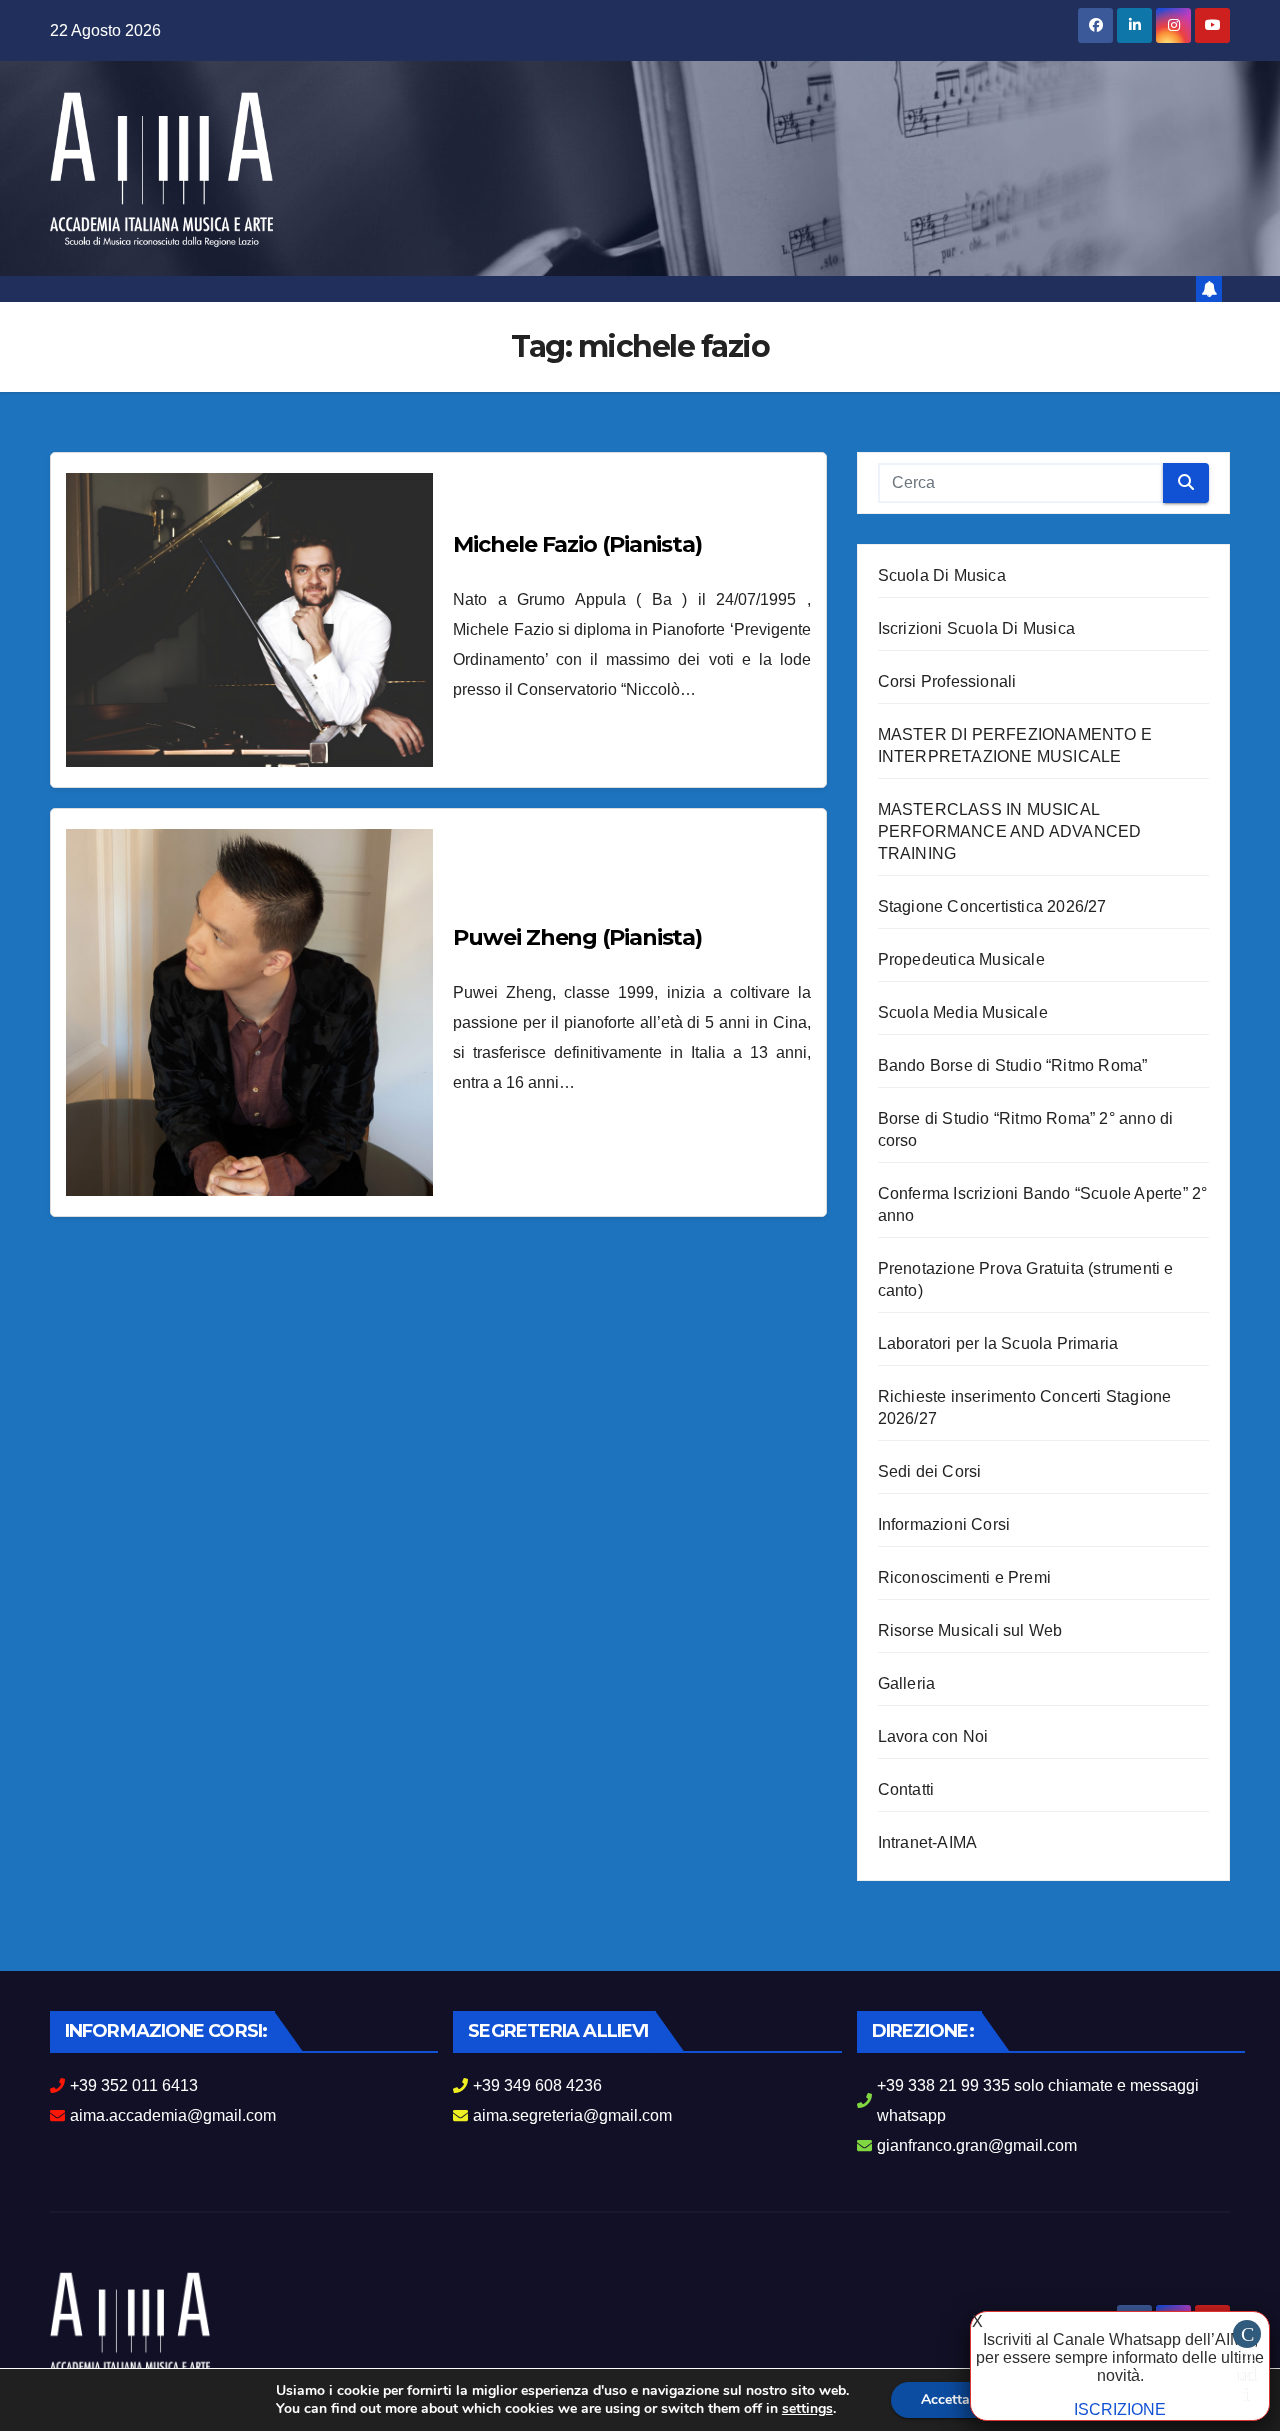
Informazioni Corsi (944, 1524)
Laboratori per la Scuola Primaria (998, 1343)
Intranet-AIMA (928, 1842)
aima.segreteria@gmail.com (572, 2115)
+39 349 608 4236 (537, 2085)
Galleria (907, 1683)
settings (807, 2409)
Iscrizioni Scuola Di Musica (976, 628)
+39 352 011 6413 (134, 2085)
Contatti (906, 1789)
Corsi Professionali (947, 681)
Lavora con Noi (933, 1736)
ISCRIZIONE (1120, 2409)
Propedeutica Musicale (961, 959)
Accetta (945, 2399)
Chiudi (1247, 2335)
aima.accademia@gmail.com (173, 2115)
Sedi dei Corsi (930, 1471)
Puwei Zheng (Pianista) (577, 937)
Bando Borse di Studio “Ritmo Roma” (1013, 1065)
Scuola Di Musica (942, 575)
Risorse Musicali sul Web (970, 1630)
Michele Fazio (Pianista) (577, 544)
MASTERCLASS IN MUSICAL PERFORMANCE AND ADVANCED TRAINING (1010, 831)
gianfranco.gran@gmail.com (977, 2145)
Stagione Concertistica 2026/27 (992, 906)
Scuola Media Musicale (963, 1012)
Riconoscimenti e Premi (964, 1577)
